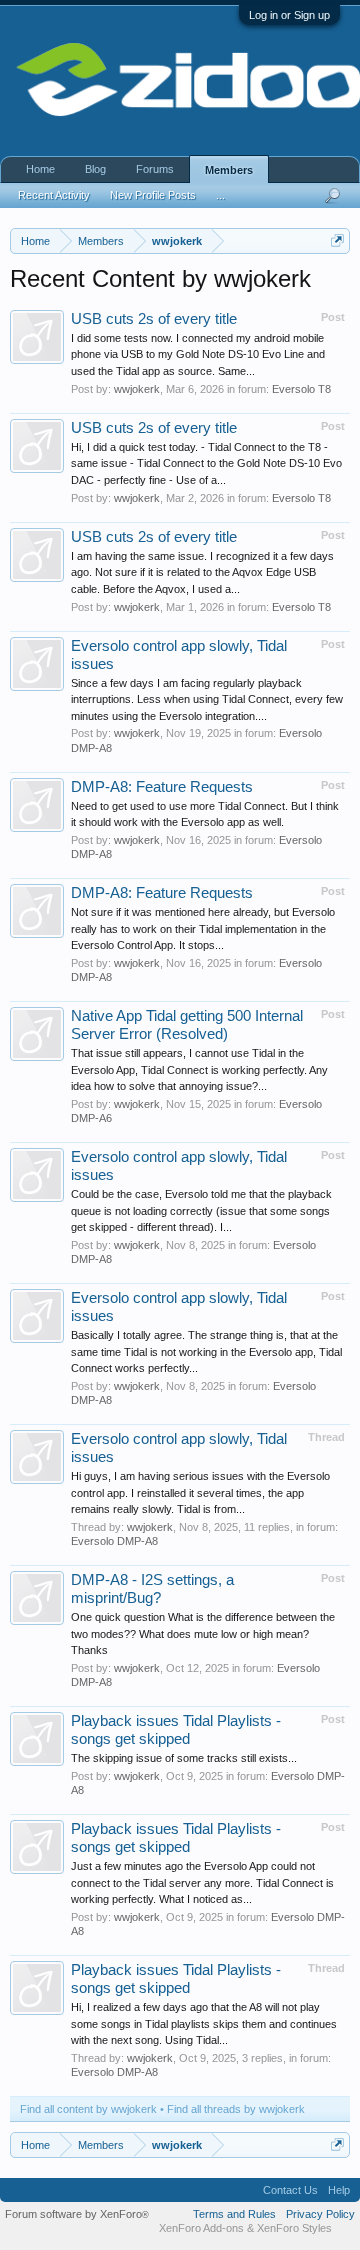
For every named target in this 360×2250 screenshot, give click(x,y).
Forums (155, 169)
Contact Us (290, 2190)
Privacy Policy (320, 2214)
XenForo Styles (294, 2228)
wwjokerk (137, 389)
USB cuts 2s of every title (154, 319)
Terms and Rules (234, 2214)
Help (339, 2190)
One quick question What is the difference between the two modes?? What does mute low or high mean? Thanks (203, 1633)
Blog (95, 169)
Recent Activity (54, 195)
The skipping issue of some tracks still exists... (184, 1758)
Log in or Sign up (289, 15)
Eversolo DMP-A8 (114, 1541)
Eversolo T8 (301, 389)
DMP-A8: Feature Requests (162, 787)
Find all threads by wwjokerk (236, 2109)
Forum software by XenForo (77, 2214)
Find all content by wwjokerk (88, 2109)
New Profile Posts (153, 195)
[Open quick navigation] (337, 240)
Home (40, 169)
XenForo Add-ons (201, 2228)
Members (229, 170)
